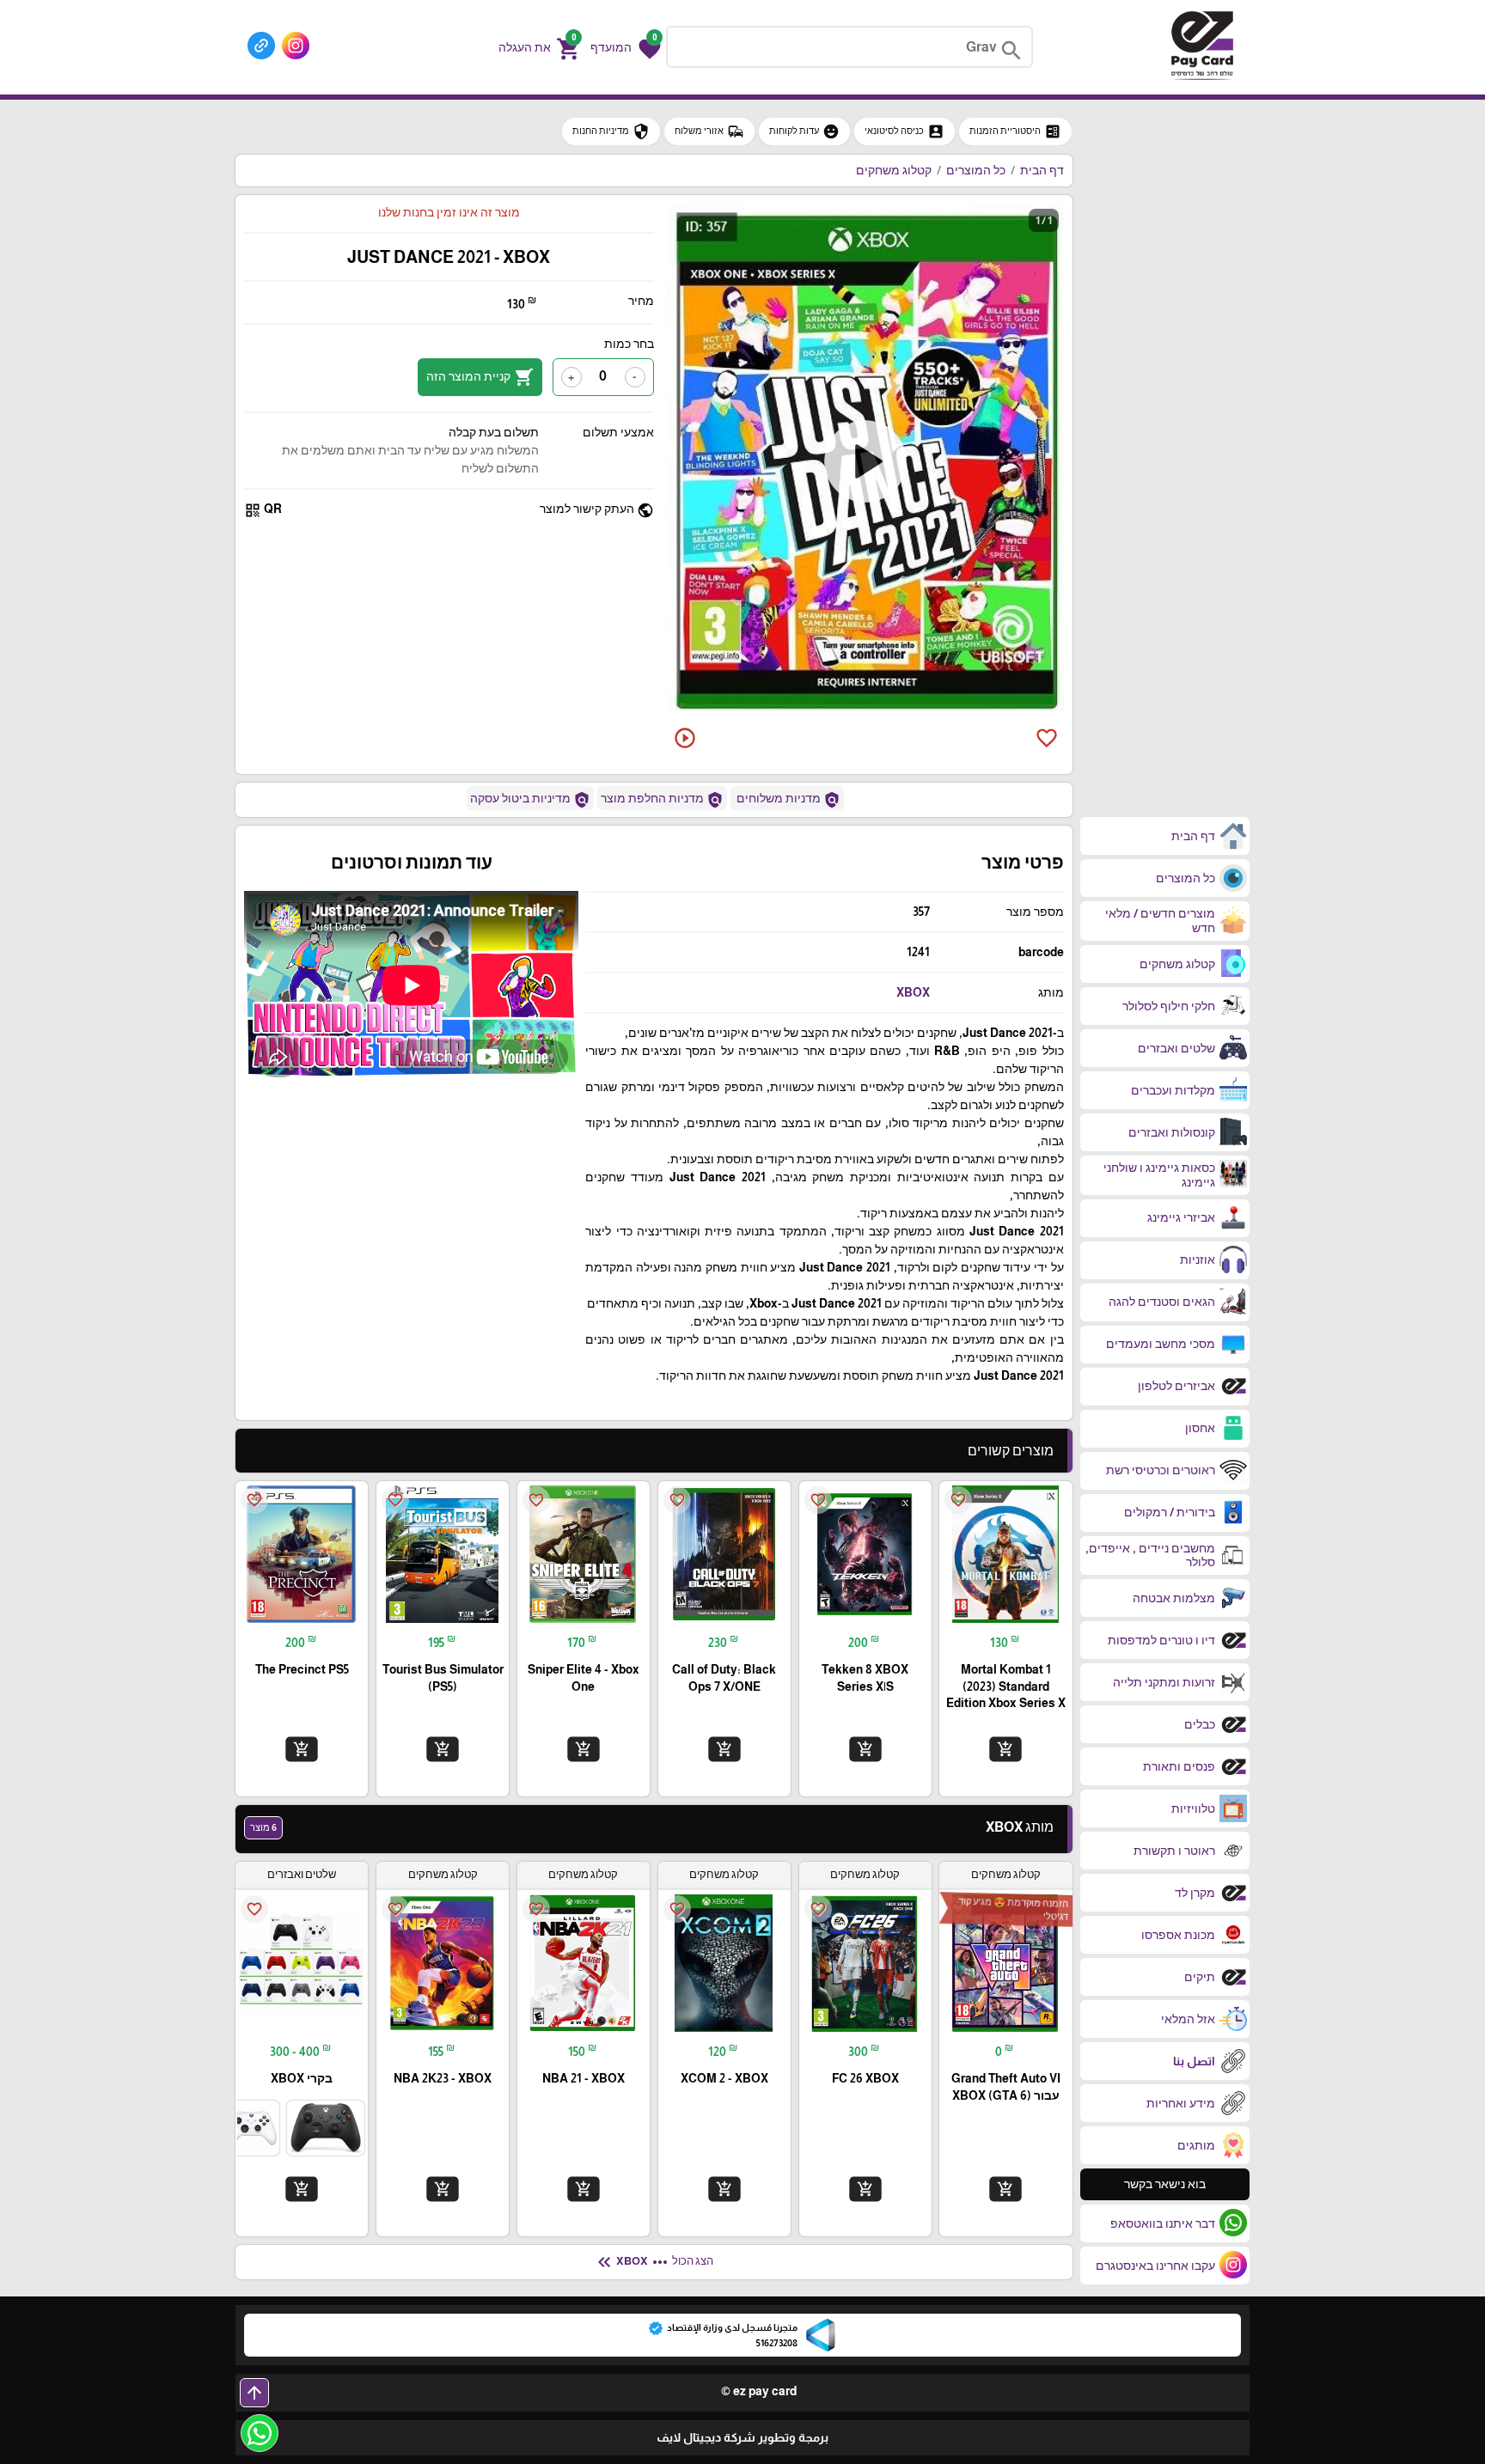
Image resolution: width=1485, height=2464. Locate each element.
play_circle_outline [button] (685, 738)
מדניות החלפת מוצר (662, 800)
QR (263, 510)
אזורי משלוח (709, 131)
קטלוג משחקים (894, 170)
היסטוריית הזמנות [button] (1015, 131)
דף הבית (1042, 170)
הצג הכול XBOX (654, 2262)
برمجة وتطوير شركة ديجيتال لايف (742, 2437)
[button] (626, 47)
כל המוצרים (976, 170)
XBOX (913, 992)
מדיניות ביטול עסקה (530, 800)
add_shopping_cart (1005, 1749)
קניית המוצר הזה (480, 377)
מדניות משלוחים (787, 800)
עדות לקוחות (804, 131)
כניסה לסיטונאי (904, 131)
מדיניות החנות (611, 131)
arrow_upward (254, 2393)
